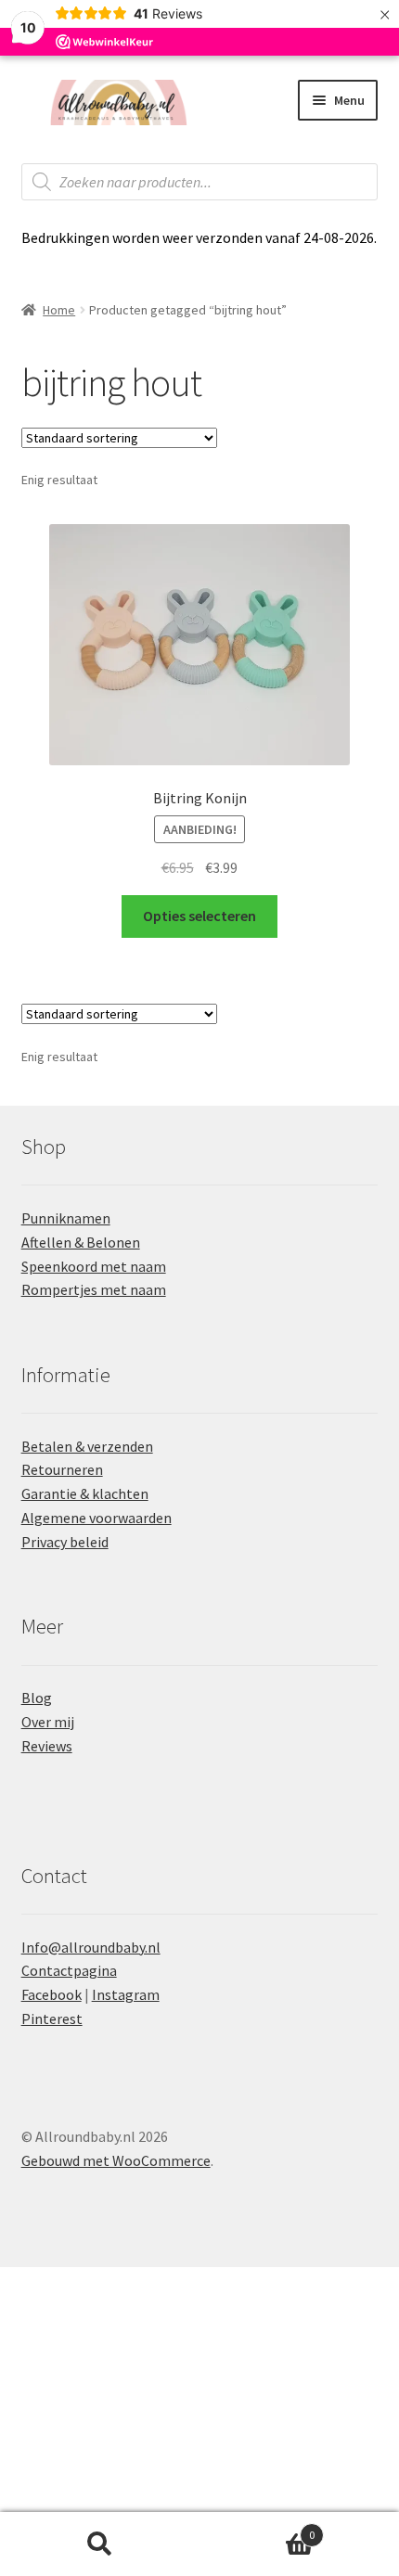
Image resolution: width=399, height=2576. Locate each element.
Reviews (47, 1746)
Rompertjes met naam (94, 1289)
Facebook (51, 1994)
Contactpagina (69, 1970)
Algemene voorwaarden (97, 1518)
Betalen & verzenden (87, 1446)
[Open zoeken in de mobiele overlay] (200, 182)
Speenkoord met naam (94, 1266)
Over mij (48, 1722)
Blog (37, 1698)
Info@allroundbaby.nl (91, 1947)
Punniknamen (66, 1218)
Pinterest (52, 2019)
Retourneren (62, 1469)
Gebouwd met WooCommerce (116, 2160)
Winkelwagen (257, 2528)
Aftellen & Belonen (81, 1242)
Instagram (126, 1994)
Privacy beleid (65, 1542)
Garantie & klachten (85, 1493)
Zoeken (100, 2544)
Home (59, 310)
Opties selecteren (199, 916)
